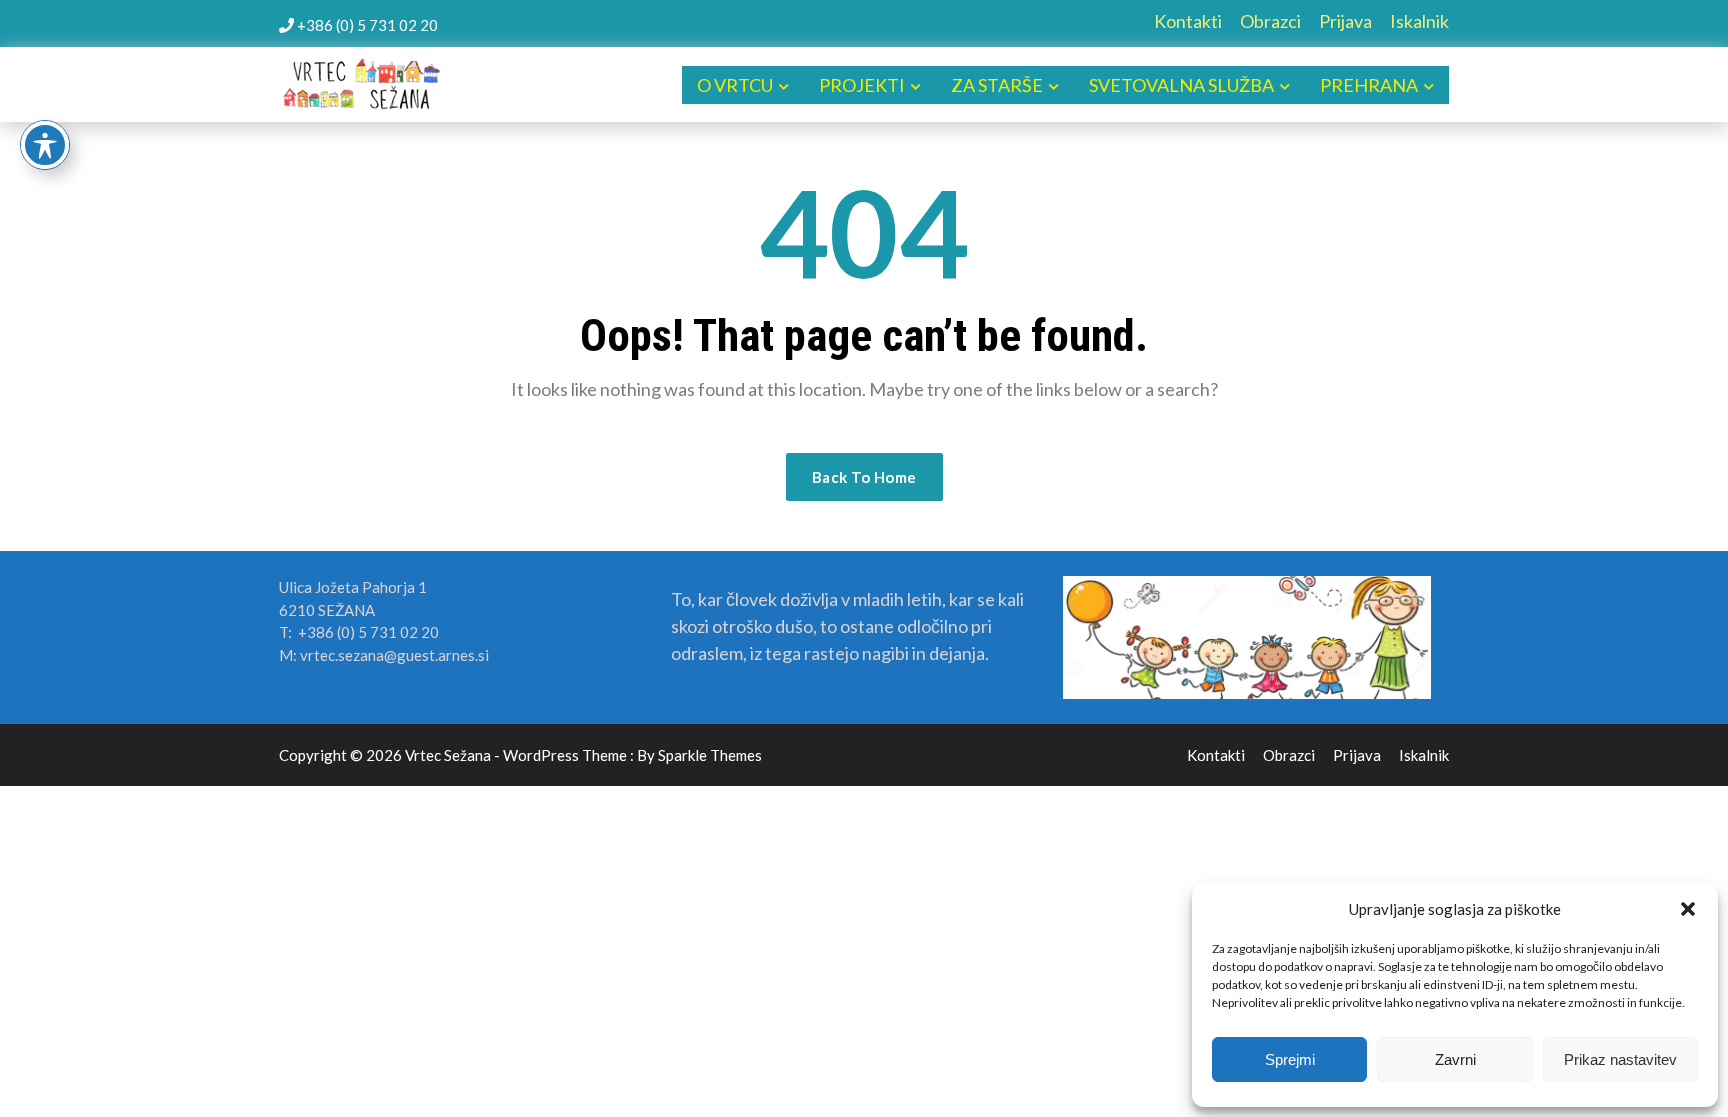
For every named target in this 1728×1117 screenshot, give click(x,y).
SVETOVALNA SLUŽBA (1181, 85)
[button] (1688, 909)
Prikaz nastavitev (1620, 1059)
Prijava (1345, 21)
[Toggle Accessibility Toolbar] (45, 145)
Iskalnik (1419, 21)
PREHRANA (1369, 85)
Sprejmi (1290, 1059)
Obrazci (1270, 21)
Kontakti (1188, 21)
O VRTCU (735, 85)
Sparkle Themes (710, 755)
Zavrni (1455, 1059)
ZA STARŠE (997, 85)
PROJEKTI (862, 85)
